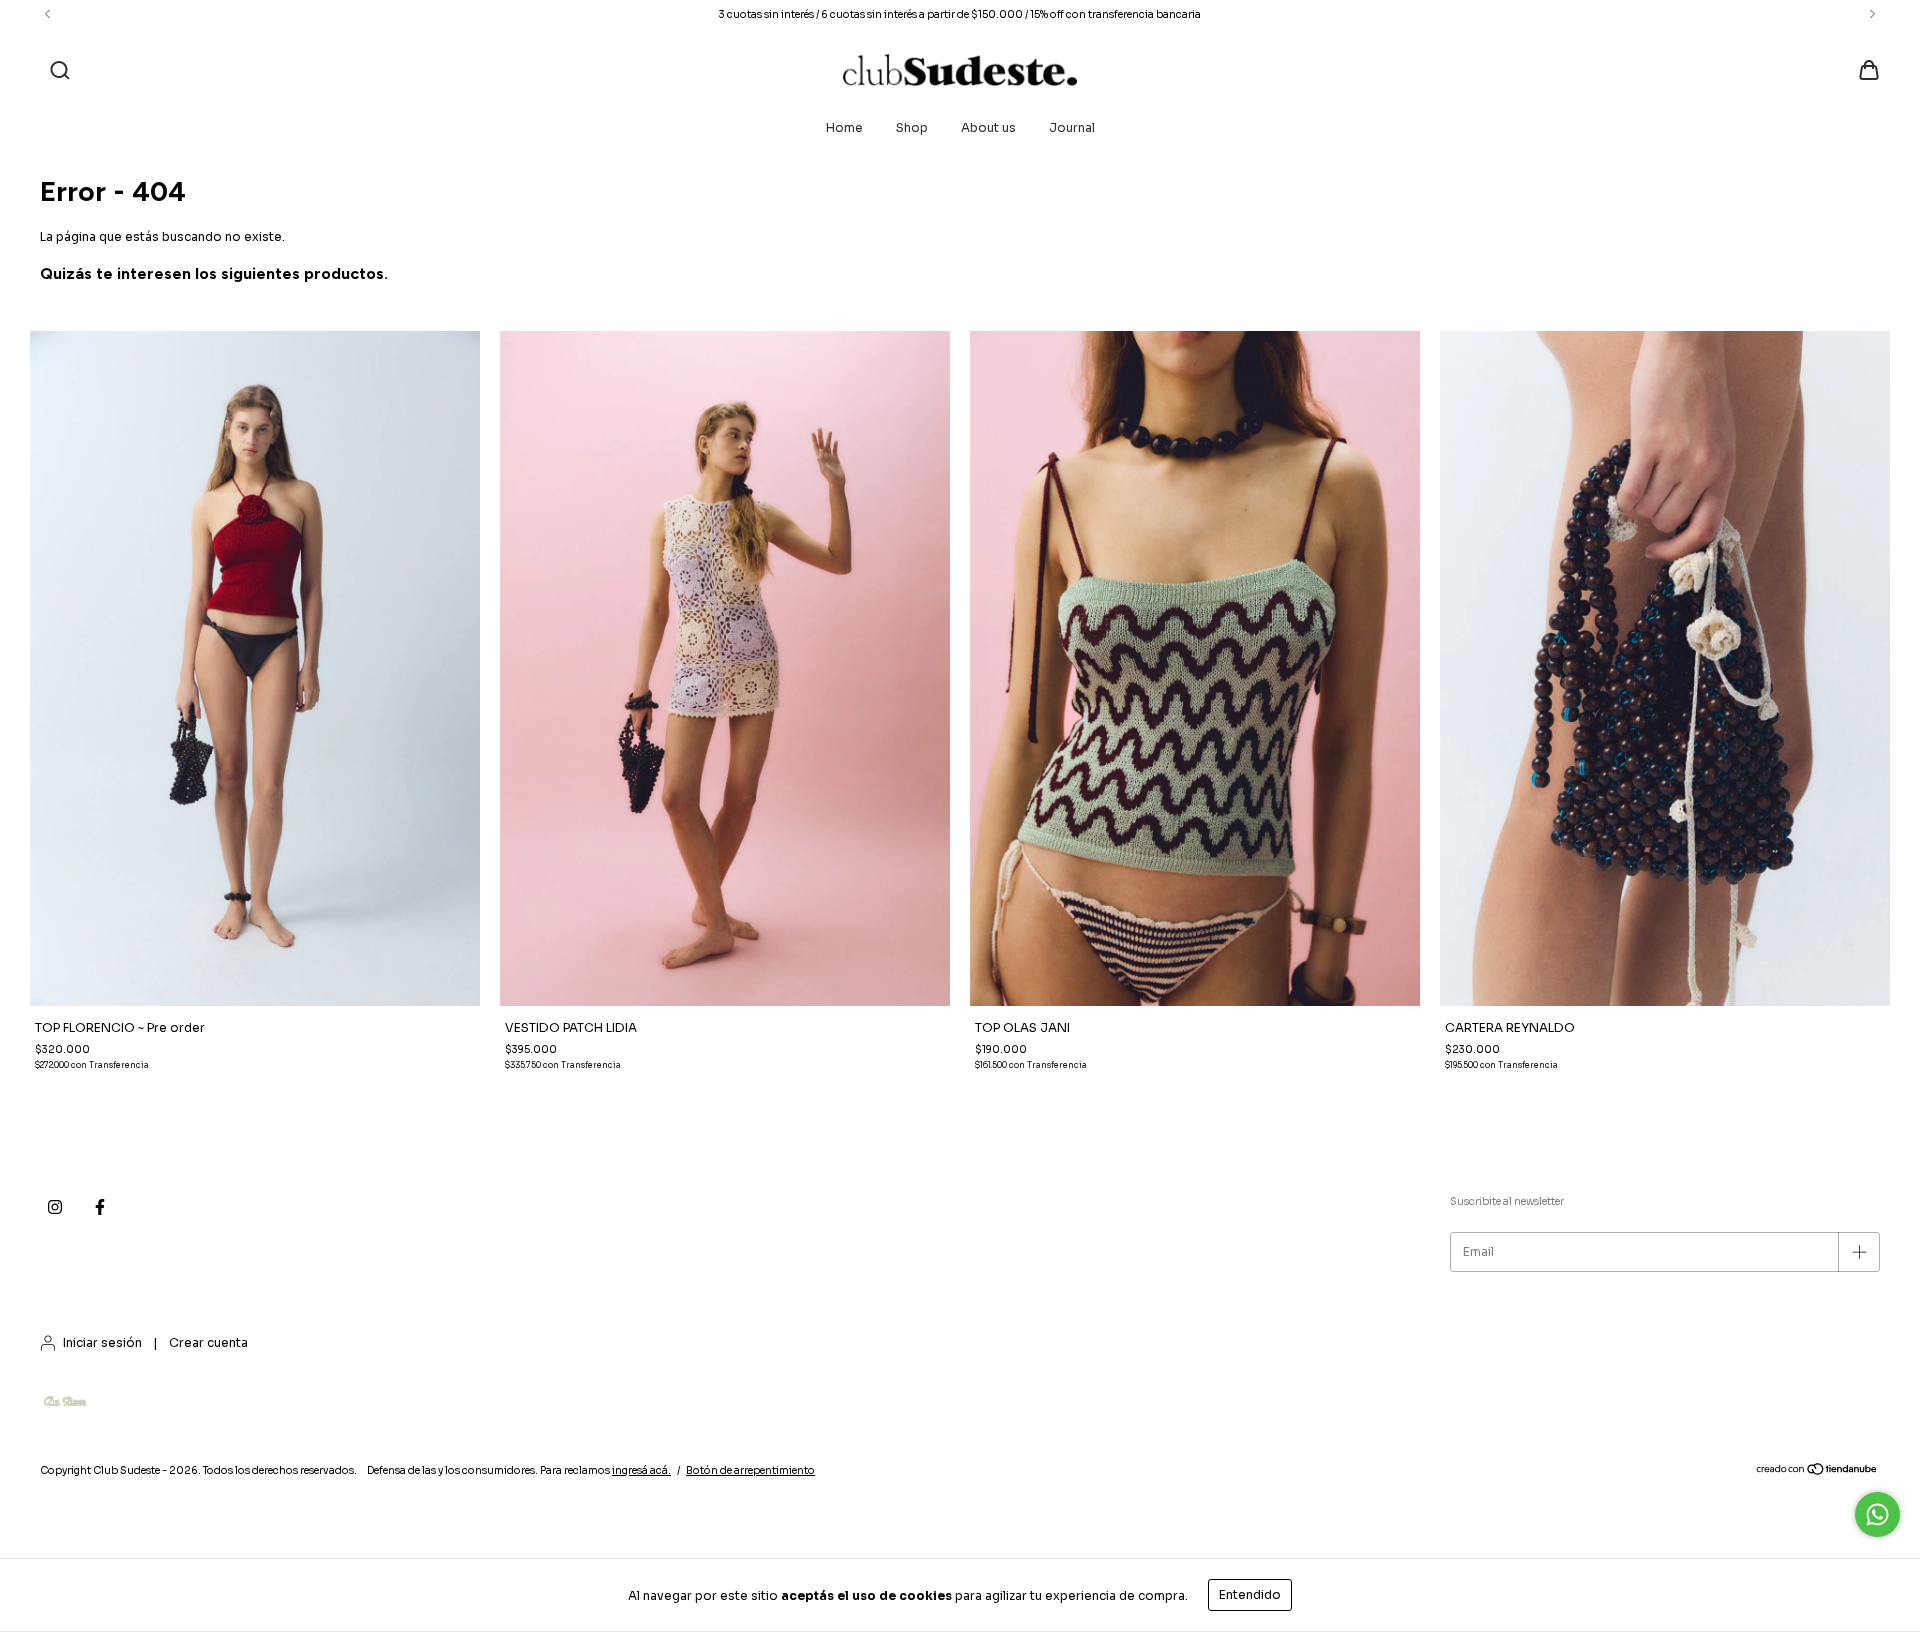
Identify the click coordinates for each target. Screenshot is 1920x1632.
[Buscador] (60, 72)
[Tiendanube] (1817, 1471)
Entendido (1250, 1594)
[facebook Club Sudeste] (100, 1208)
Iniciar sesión (102, 1342)
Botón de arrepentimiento (750, 1470)
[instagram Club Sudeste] (55, 1208)
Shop (912, 127)
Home (844, 127)
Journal (1072, 127)
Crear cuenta (208, 1342)
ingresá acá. (641, 1470)
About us (988, 127)
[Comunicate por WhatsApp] (1877, 1514)
